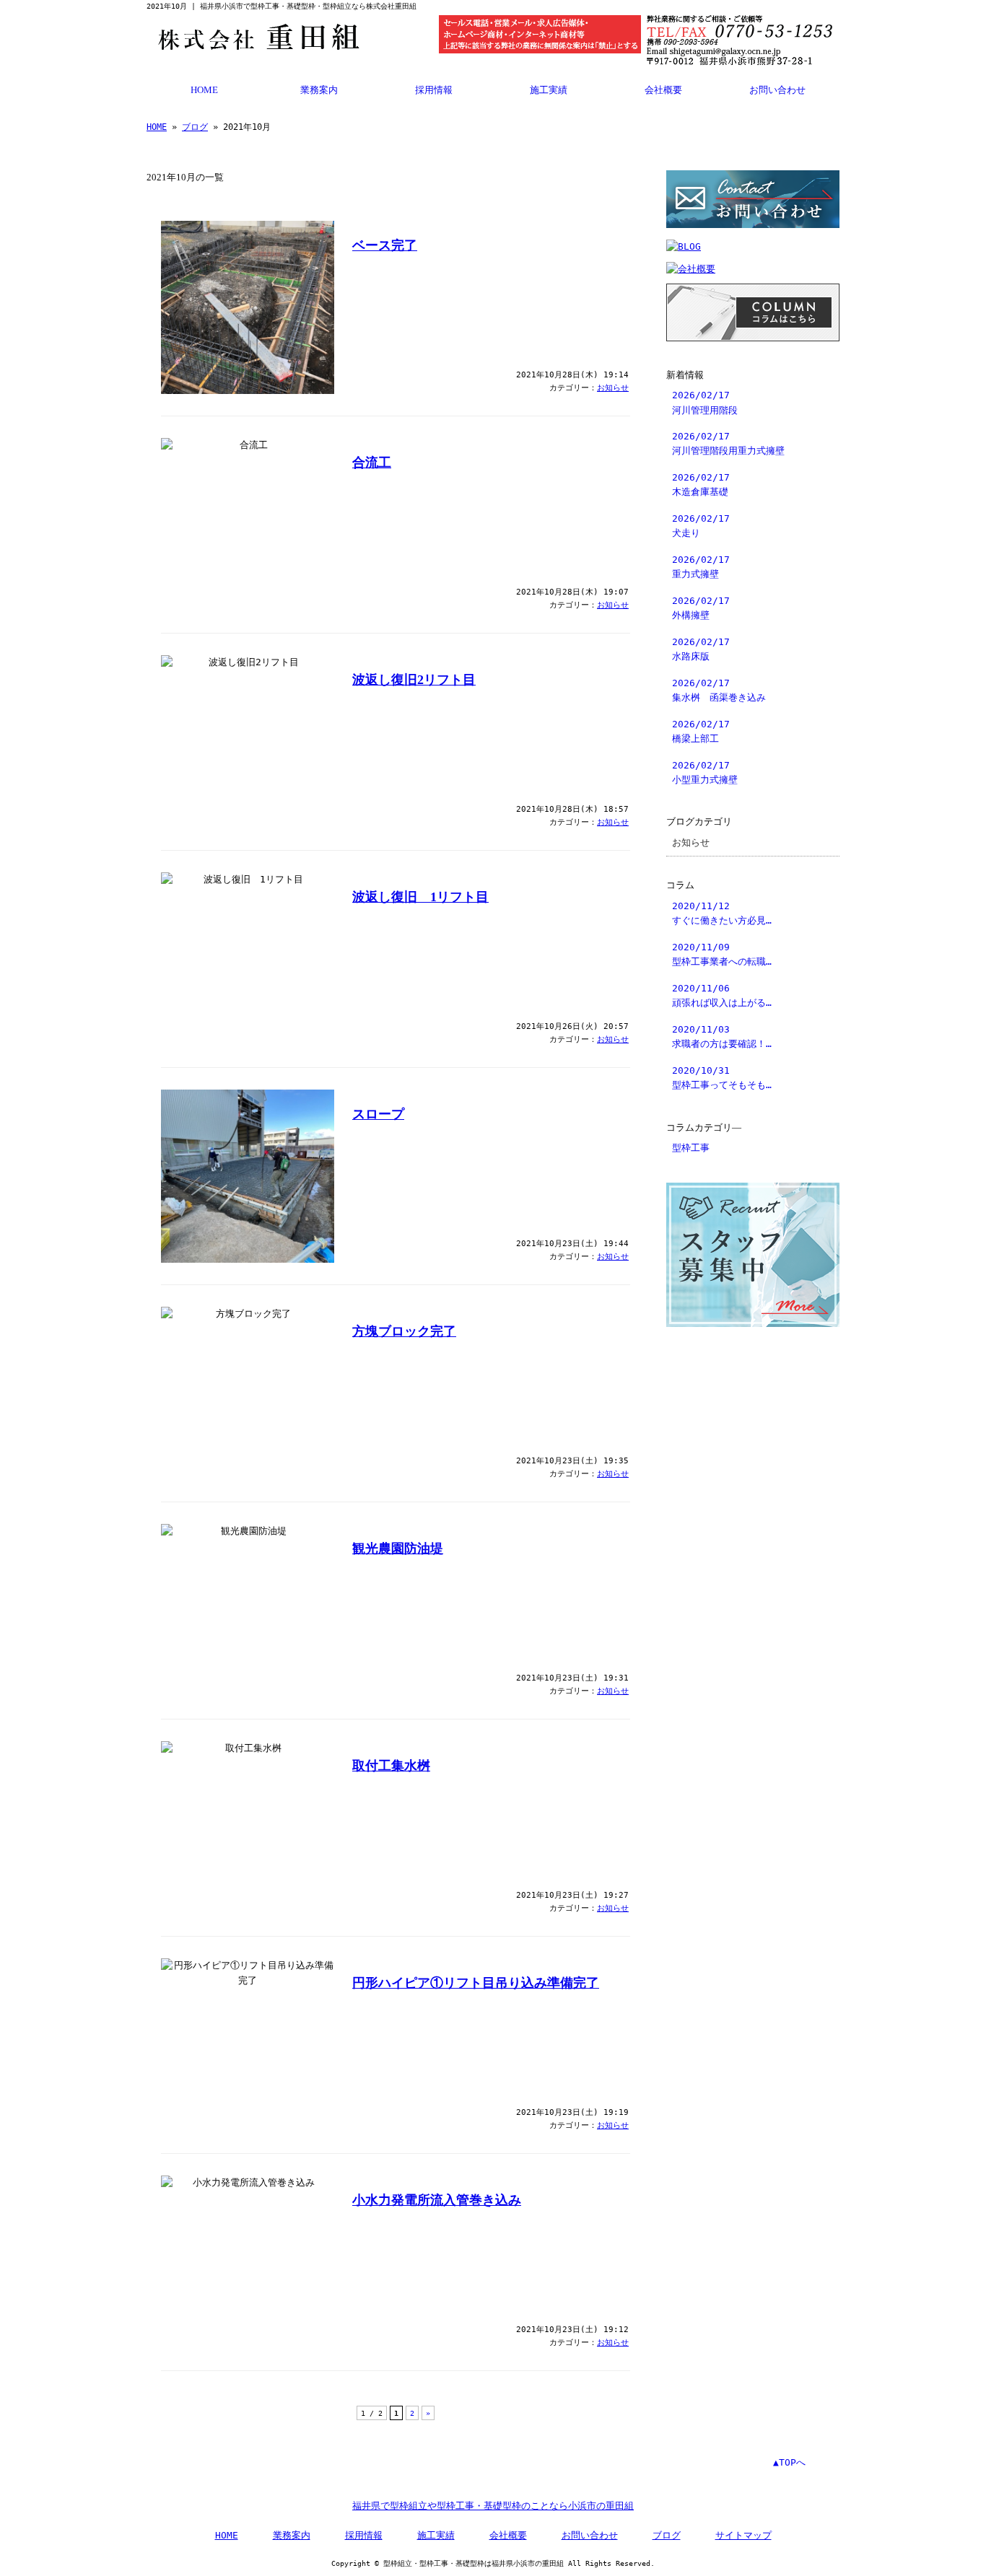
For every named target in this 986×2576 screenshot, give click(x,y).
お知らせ (613, 388)
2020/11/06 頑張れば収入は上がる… (722, 995)
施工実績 (549, 90)
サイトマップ (743, 2535)
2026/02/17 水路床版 (701, 649)
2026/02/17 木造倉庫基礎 (701, 485)
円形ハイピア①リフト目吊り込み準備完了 (476, 1983)
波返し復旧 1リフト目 (420, 897)
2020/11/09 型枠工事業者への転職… (722, 954)
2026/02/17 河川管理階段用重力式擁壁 (728, 443)
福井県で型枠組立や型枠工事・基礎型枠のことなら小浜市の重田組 (493, 2506)
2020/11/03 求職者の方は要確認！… (722, 1037)
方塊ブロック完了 (404, 1331)
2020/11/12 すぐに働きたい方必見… (722, 913)
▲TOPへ (789, 2462)
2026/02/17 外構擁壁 (701, 608)
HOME (204, 90)
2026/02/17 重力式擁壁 (701, 567)
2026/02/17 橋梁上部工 (701, 731)
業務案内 (319, 90)
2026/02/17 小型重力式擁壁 (705, 772)
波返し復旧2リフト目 (414, 680)
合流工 (372, 463)
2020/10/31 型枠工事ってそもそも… (722, 1078)
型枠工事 (691, 1148)
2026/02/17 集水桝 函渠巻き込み (719, 690)
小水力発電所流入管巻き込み (437, 2200)
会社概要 (663, 90)
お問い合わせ (777, 90)
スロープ (378, 1114)
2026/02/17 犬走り (701, 526)
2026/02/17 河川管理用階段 (705, 402)
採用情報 (434, 90)
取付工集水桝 (391, 1766)
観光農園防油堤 (398, 1548)
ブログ (195, 127)
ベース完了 (385, 245)
